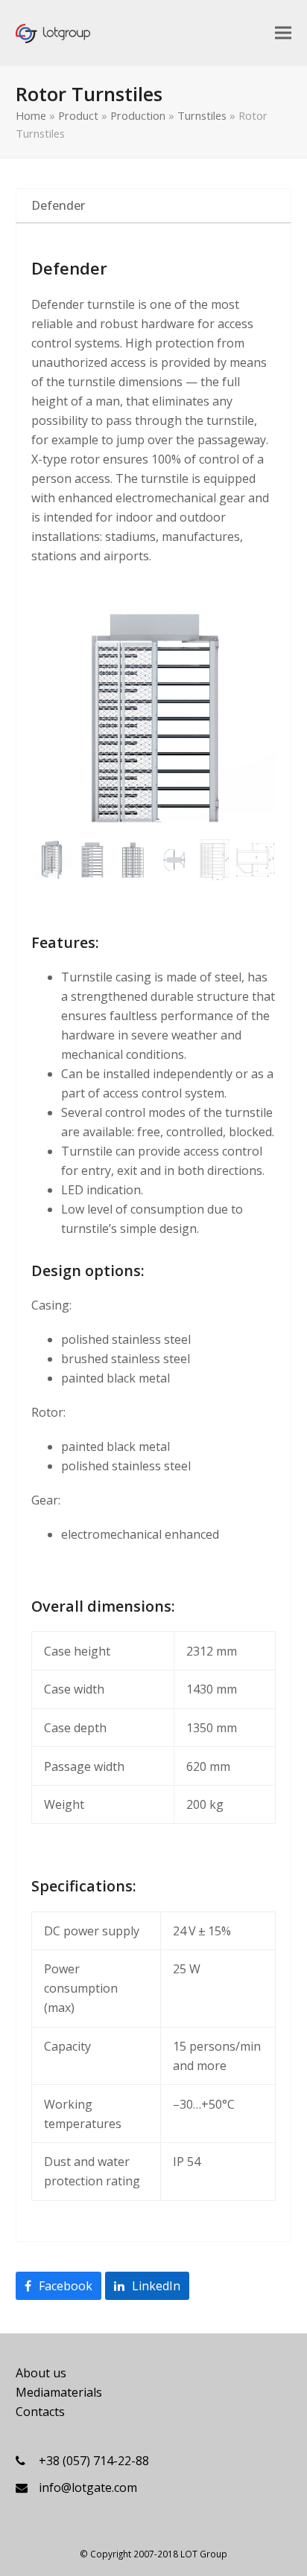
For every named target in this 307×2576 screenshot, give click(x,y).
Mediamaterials (59, 2392)
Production (138, 115)
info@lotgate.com (88, 2487)
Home (31, 115)
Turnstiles (202, 115)
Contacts (40, 2412)
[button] (283, 32)
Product (78, 115)
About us (41, 2373)
